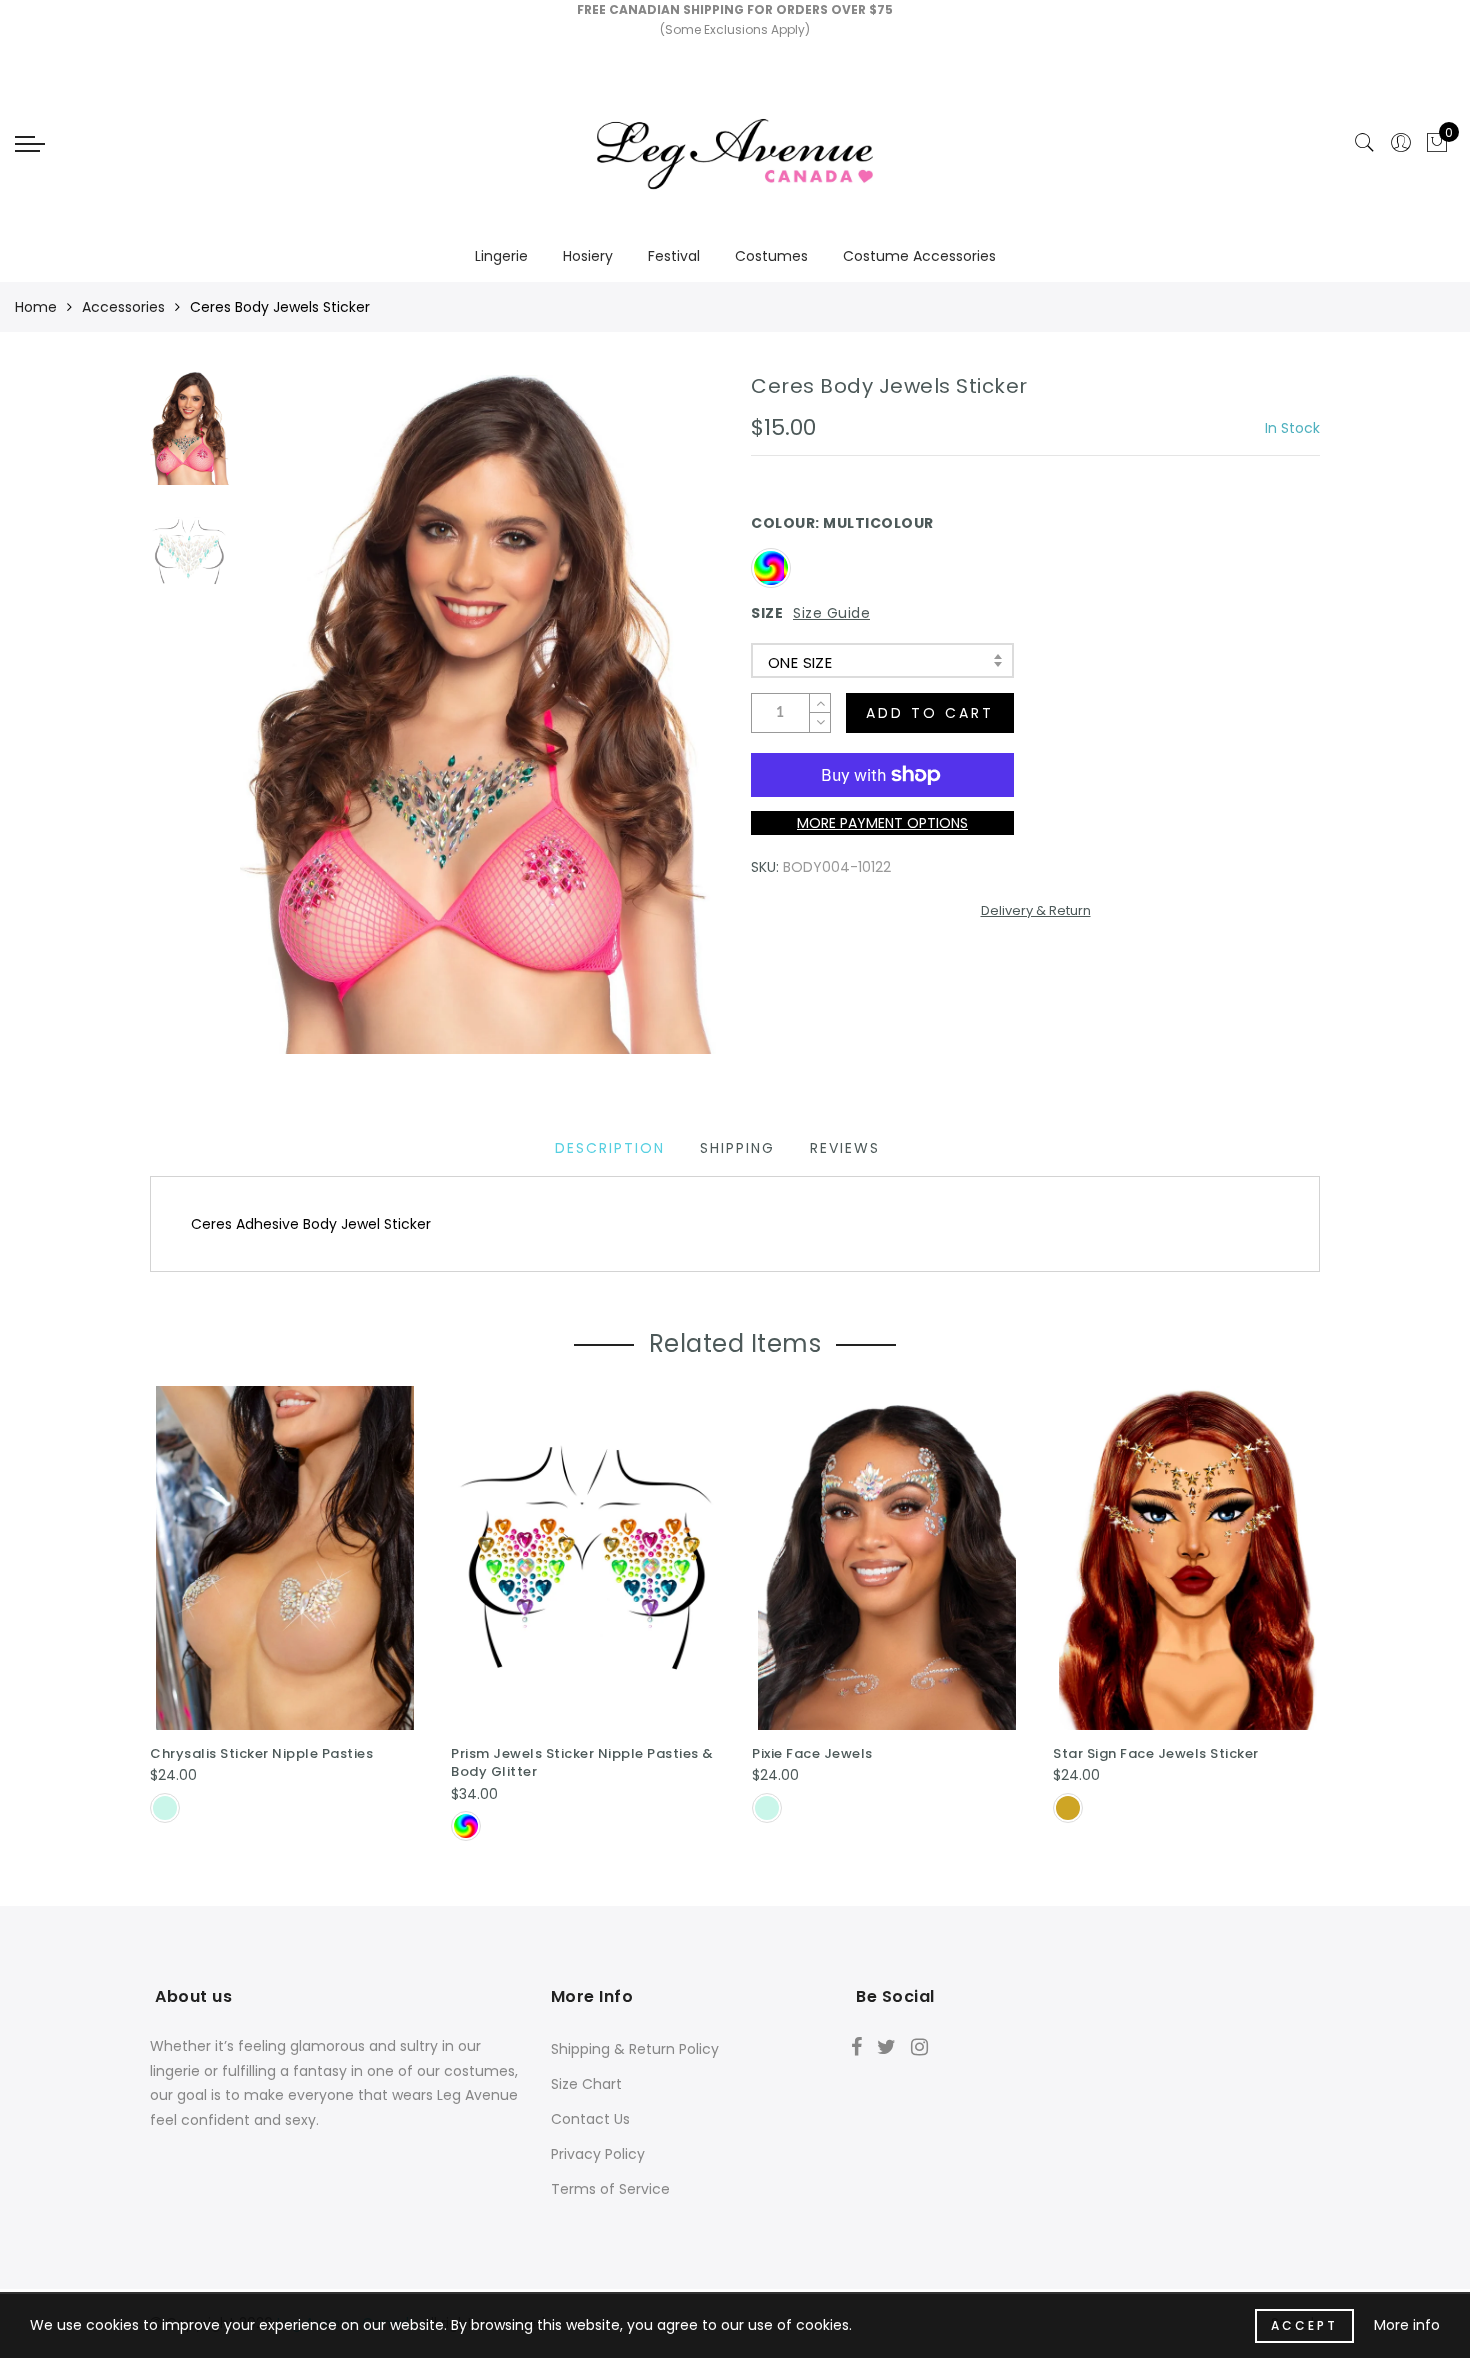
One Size (800, 662)
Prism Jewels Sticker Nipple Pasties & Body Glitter (582, 1763)
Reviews (845, 1148)
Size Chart (586, 2084)
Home (36, 307)
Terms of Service (610, 2189)
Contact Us (590, 2119)
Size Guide (831, 613)
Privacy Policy (598, 2154)
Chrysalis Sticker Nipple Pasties (261, 1753)
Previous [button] (276, 725)
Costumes (771, 256)
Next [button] (657, 725)
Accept (1304, 2325)
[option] (479, 714)
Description (610, 1148)
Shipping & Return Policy (635, 2049)
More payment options (882, 823)
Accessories (123, 307)
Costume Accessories (919, 256)
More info (1407, 2325)
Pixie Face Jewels (812, 1753)
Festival (674, 256)
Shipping (737, 1148)
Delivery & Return (1036, 910)
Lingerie (501, 256)
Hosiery (588, 256)
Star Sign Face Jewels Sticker (1156, 1753)
